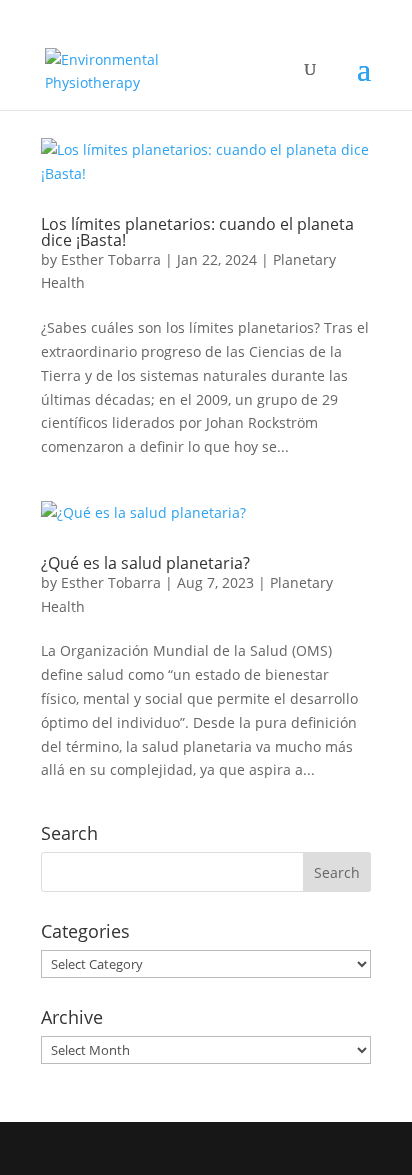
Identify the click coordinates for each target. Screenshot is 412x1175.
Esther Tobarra (111, 259)
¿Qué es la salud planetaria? (145, 563)
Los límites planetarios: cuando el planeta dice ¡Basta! (197, 232)
